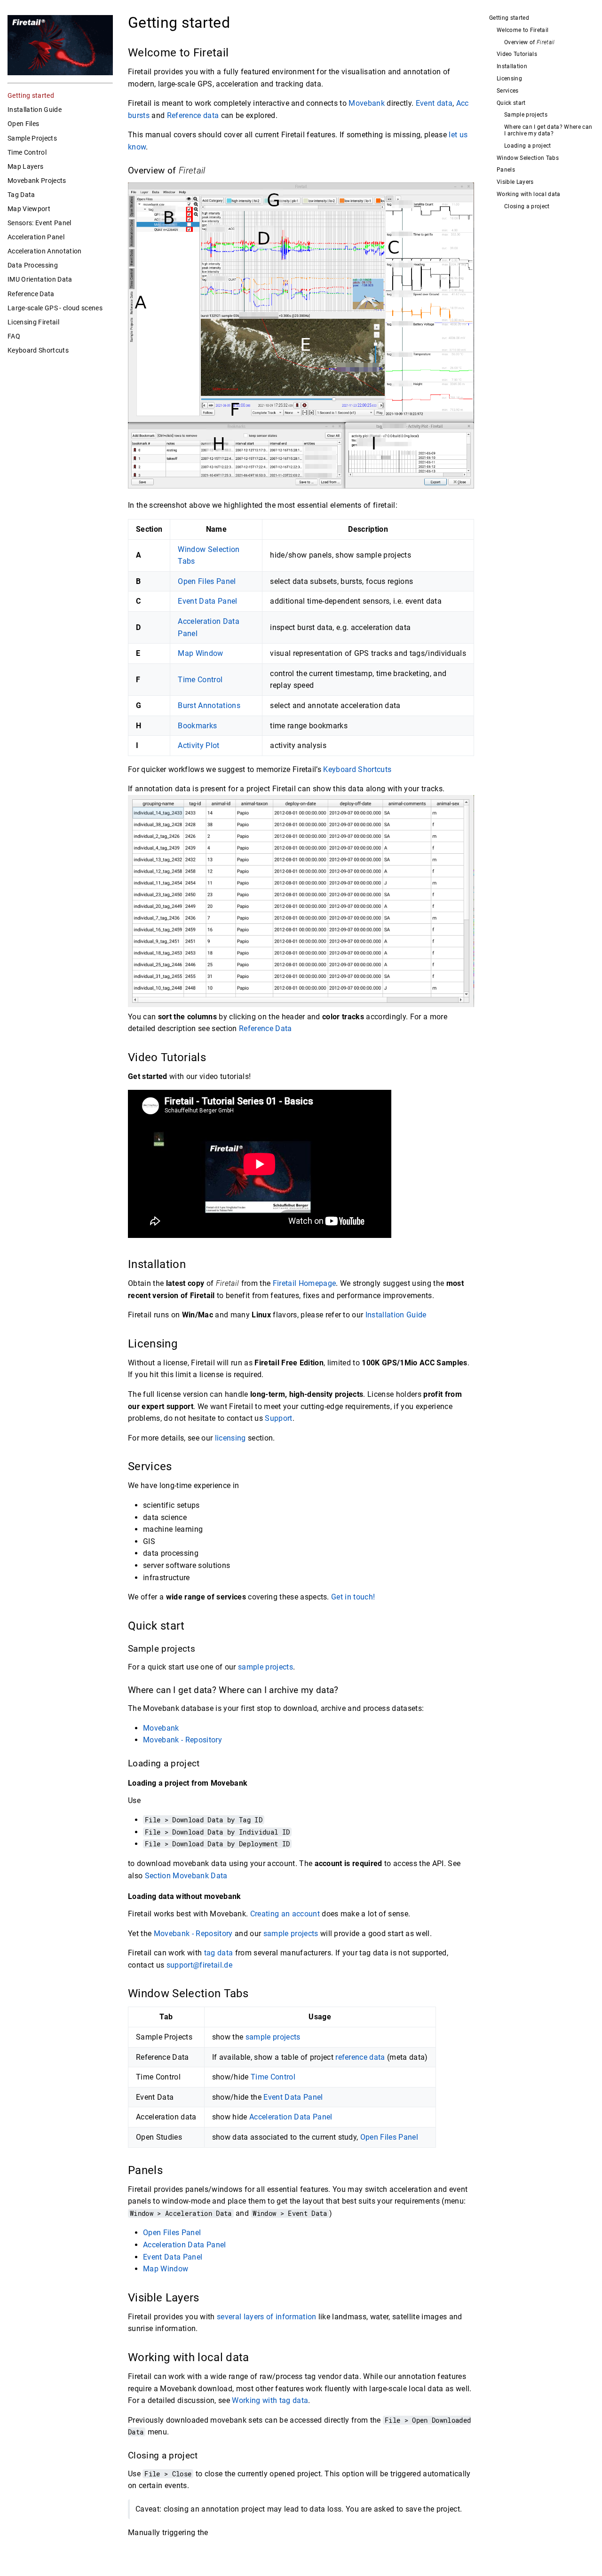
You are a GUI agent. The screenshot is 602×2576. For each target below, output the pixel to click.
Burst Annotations (209, 705)
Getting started (31, 95)
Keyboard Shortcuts (38, 350)
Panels (506, 170)
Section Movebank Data (186, 1876)
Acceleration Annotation (45, 251)
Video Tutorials (517, 54)
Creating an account (285, 1914)
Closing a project (527, 207)
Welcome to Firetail (523, 30)
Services (508, 91)
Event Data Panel (207, 601)
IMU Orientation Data (40, 279)
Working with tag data (270, 2400)
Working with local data (529, 194)
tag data (219, 1953)
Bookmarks (197, 726)
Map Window (200, 653)
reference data (360, 2057)
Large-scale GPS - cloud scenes (55, 308)
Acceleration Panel (36, 237)
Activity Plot (198, 745)
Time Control (27, 152)
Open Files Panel (207, 581)
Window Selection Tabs (528, 158)
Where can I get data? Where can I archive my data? (548, 130)
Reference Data (31, 294)
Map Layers (25, 166)
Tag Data (21, 195)
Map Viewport (29, 209)
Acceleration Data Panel (291, 2117)
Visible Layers (515, 182)
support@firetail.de (199, 1965)
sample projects (265, 1667)
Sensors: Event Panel (40, 223)
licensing (230, 1438)
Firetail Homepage (305, 1283)
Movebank (367, 103)
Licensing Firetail (33, 322)
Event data (434, 103)
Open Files (23, 124)
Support (278, 1418)
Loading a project (528, 146)
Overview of (530, 43)
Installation (512, 67)
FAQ (14, 336)
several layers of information (267, 2317)
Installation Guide (35, 110)
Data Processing (33, 265)
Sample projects (526, 115)
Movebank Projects (37, 181)
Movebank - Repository (182, 1740)
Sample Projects (32, 138)
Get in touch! (353, 1597)
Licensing (509, 79)
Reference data (193, 115)
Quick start (511, 103)
